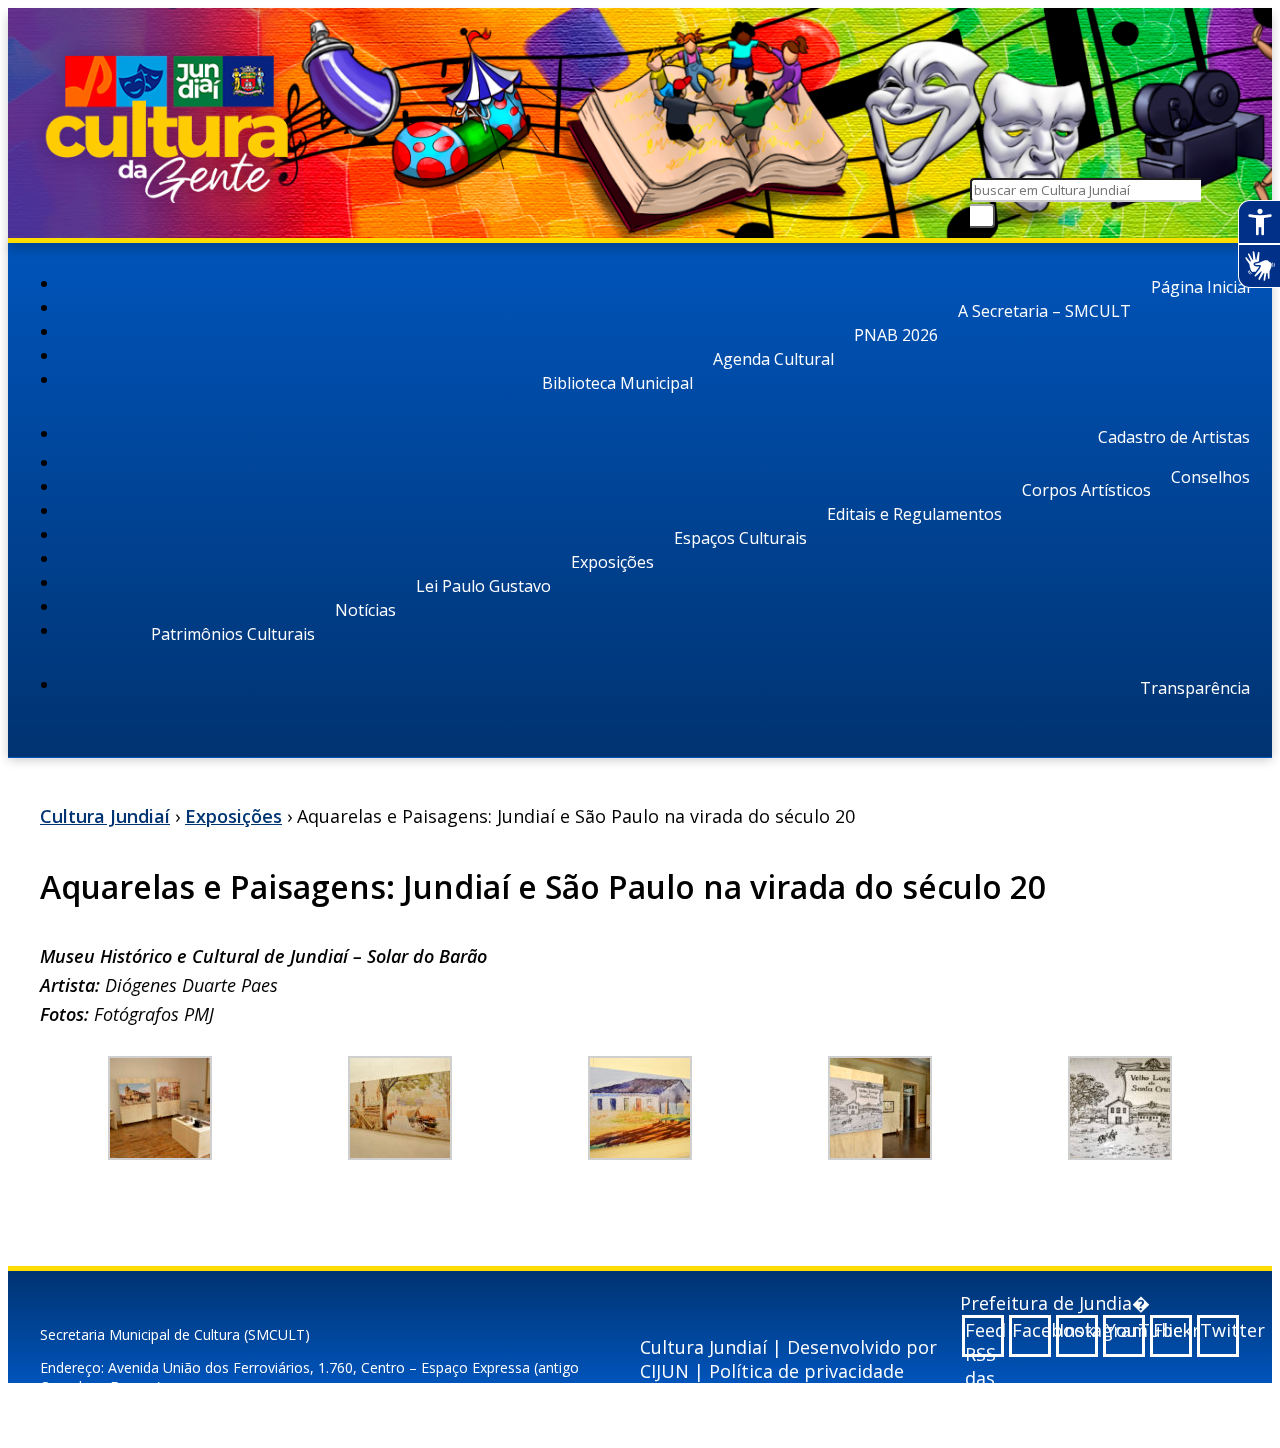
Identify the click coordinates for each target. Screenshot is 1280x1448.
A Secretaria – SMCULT (1044, 311)
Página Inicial (1200, 287)
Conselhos (1210, 477)
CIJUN (664, 1371)
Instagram (1078, 1330)
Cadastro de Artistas (1174, 437)
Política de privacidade (806, 1371)
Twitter (1219, 1330)
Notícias (365, 610)
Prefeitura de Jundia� (1055, 1303)
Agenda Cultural (773, 359)
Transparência (1195, 688)
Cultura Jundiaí (105, 816)
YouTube (1125, 1330)
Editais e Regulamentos (914, 514)
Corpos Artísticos (1086, 490)
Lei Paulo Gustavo (483, 586)
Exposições (612, 562)
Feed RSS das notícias (984, 1337)
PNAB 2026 (896, 335)
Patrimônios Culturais (233, 634)
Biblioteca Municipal (617, 383)
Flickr (1172, 1330)
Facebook (1031, 1330)
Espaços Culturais (740, 538)
